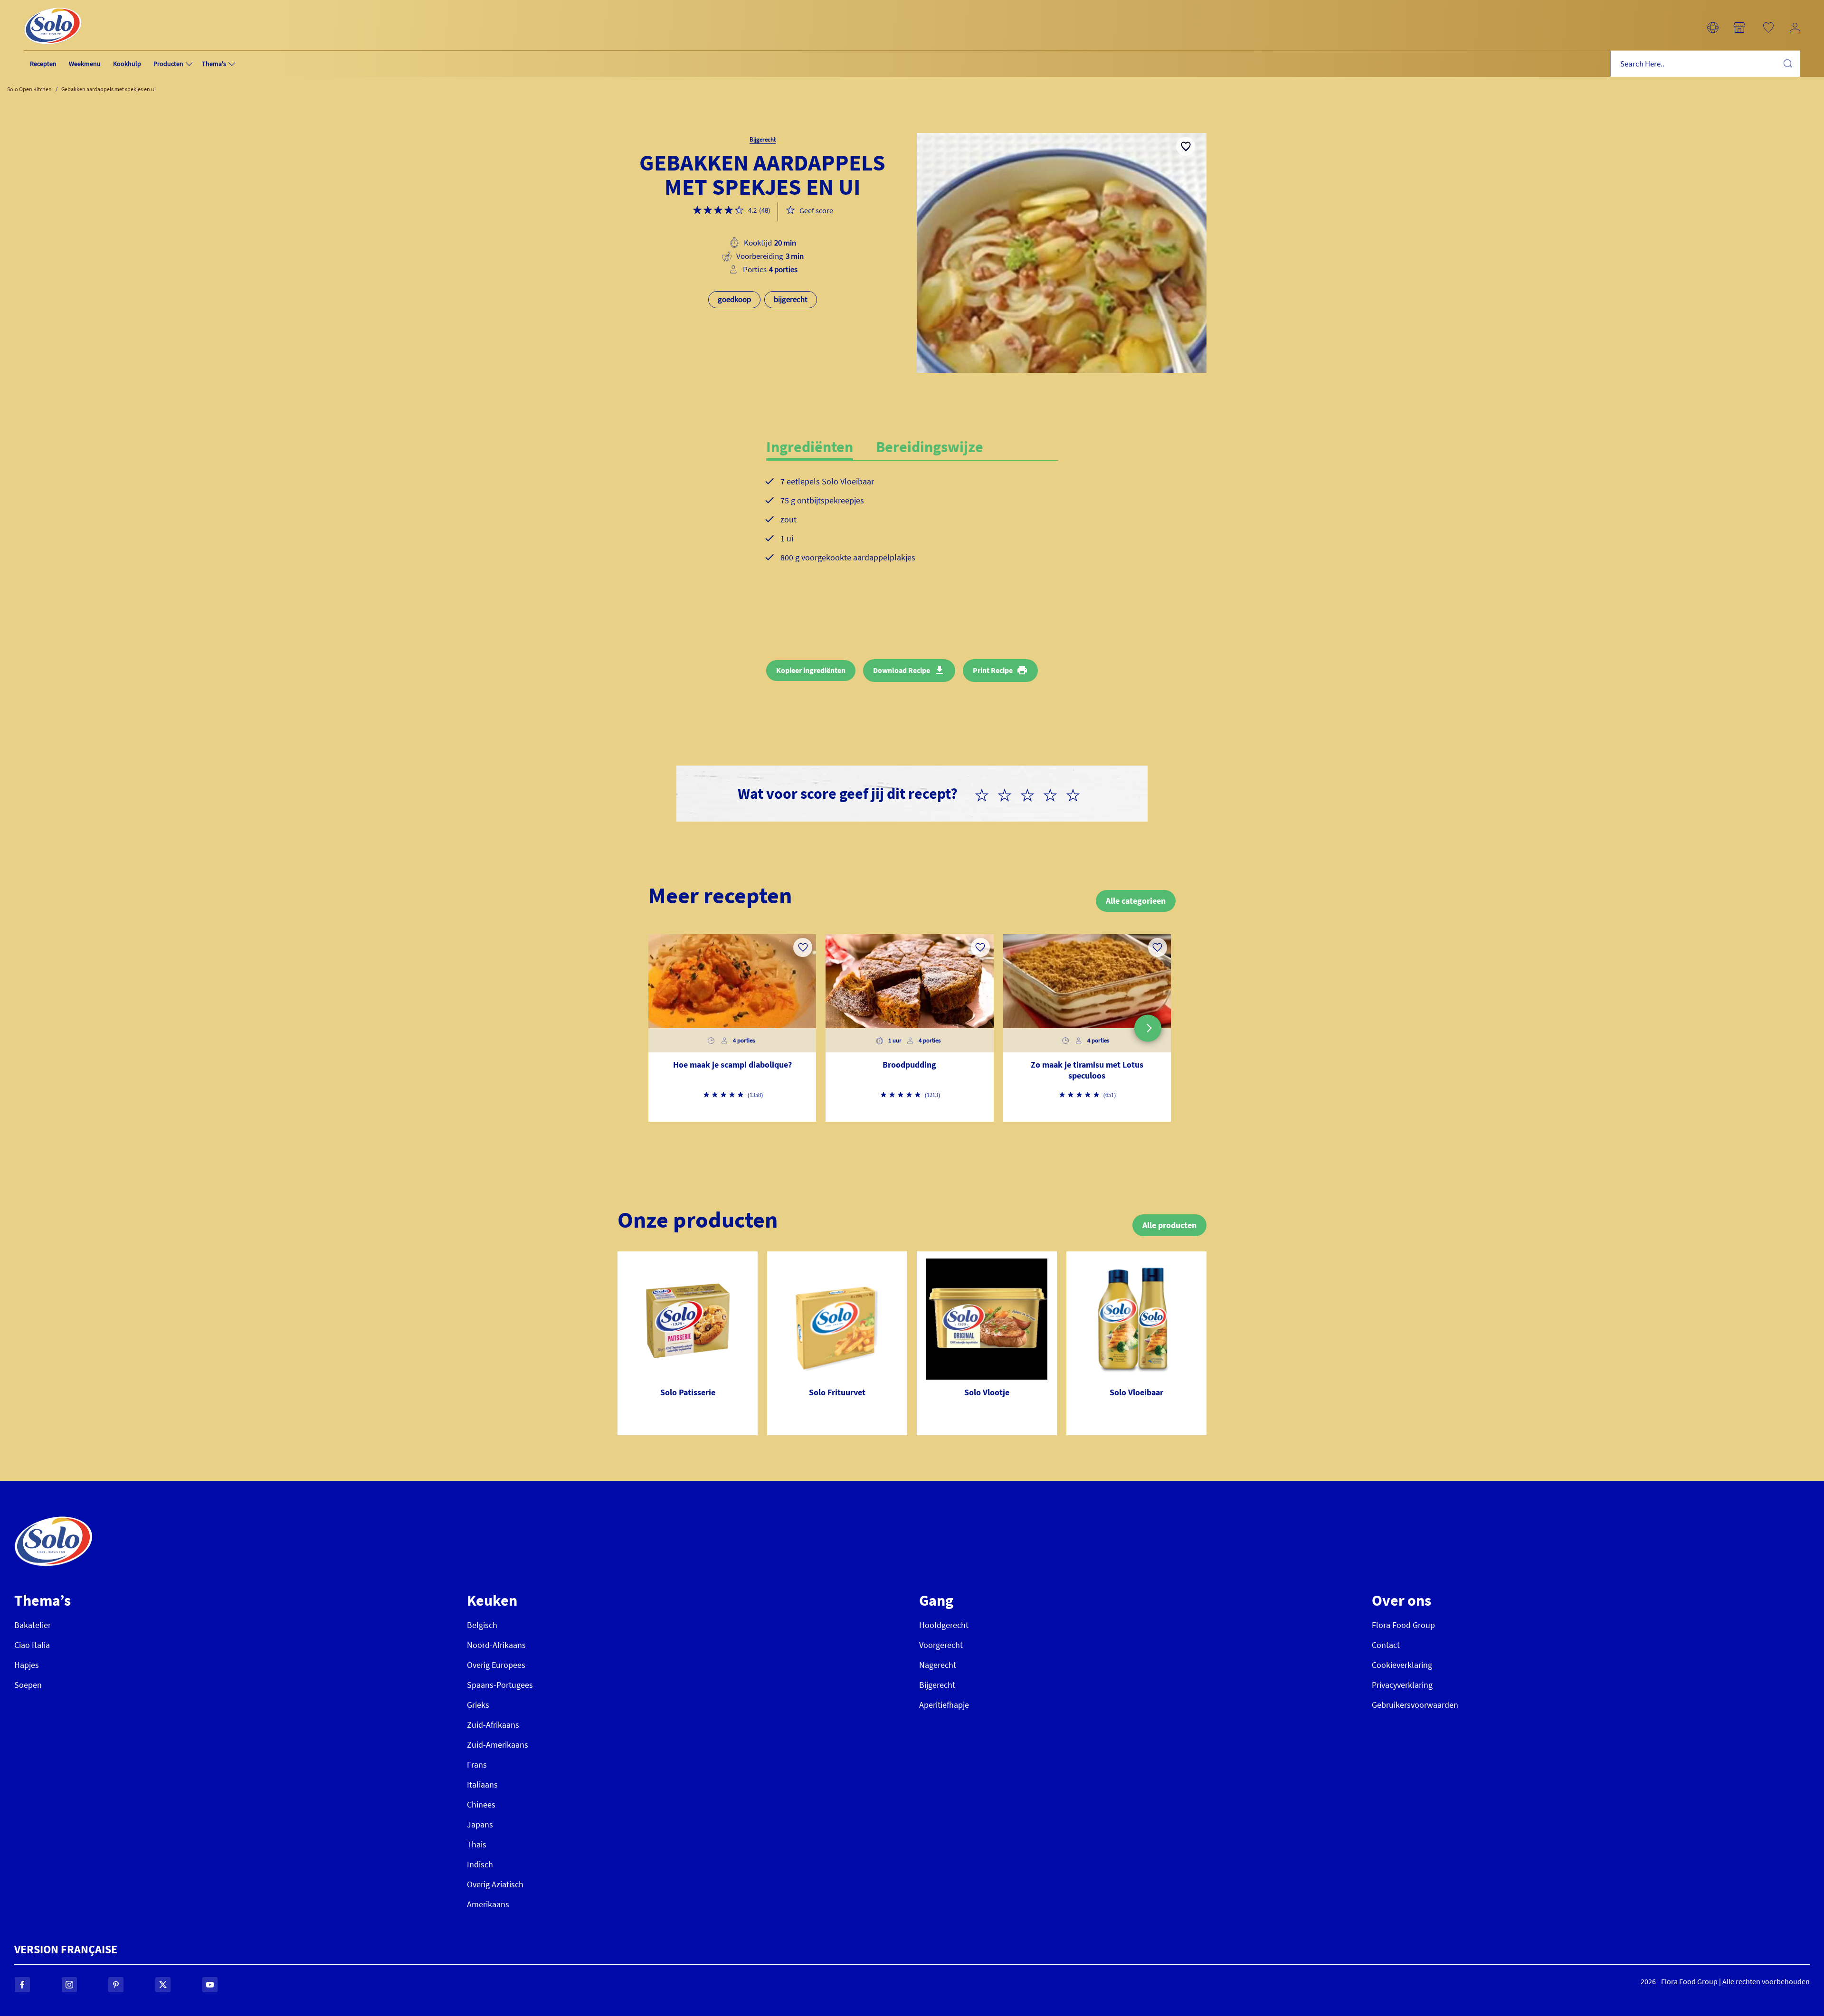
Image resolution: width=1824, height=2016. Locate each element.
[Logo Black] (53, 5)
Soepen (28, 1685)
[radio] (986, 794)
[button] (1713, 28)
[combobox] (1705, 64)
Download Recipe (902, 670)
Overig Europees (496, 1665)
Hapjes (27, 1665)
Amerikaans (488, 1904)
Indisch (480, 1864)
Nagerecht (938, 1665)
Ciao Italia (32, 1645)
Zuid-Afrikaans (493, 1725)
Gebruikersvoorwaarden (1415, 1705)
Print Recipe (993, 670)
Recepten (43, 64)
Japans (480, 1824)
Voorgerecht (941, 1645)
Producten (168, 64)
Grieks (478, 1705)
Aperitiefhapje (944, 1705)
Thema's (214, 64)
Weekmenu (85, 64)
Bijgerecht (937, 1685)
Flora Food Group (1403, 1625)
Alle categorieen (1136, 901)
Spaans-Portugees (500, 1685)
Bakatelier (33, 1625)
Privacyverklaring (1402, 1685)
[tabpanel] (912, 527)
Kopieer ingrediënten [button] (811, 670)
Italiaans (482, 1784)
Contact (1386, 1645)
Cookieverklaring (1402, 1665)
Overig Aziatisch (495, 1884)
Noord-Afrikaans (496, 1645)
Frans (477, 1765)
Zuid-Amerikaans (498, 1745)
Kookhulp (127, 64)
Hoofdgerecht (944, 1625)
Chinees (481, 1804)
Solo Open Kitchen (29, 89)
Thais (477, 1844)
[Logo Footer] (53, 1521)
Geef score (816, 210)
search (1787, 63)
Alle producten (1169, 1225)
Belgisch (482, 1625)
